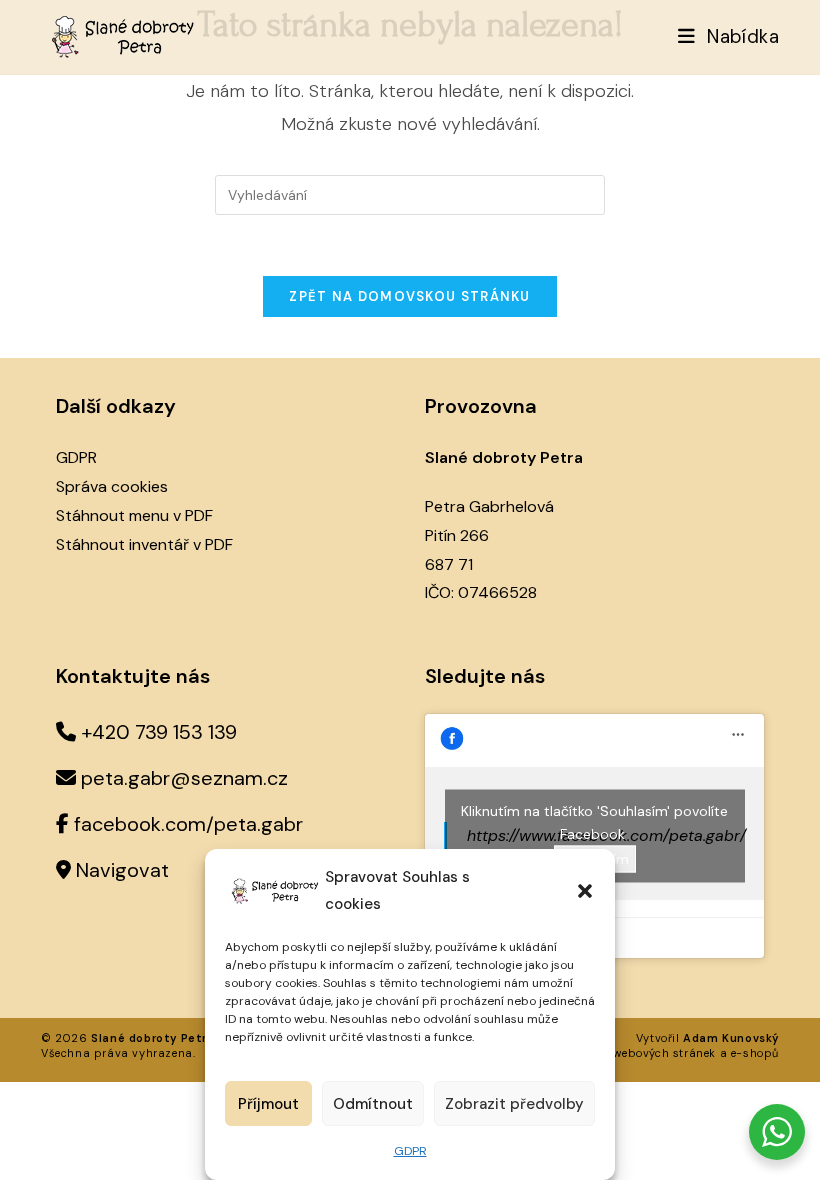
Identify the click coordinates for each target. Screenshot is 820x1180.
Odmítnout (373, 1104)
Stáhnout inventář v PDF (144, 544)
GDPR (410, 1151)
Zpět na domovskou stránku (410, 296)
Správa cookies (112, 486)
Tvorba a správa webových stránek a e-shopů (646, 1053)
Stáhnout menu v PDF (134, 515)
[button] (585, 891)
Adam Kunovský (731, 1038)
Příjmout (268, 1104)
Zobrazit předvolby (514, 1104)
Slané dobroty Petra (152, 1038)
